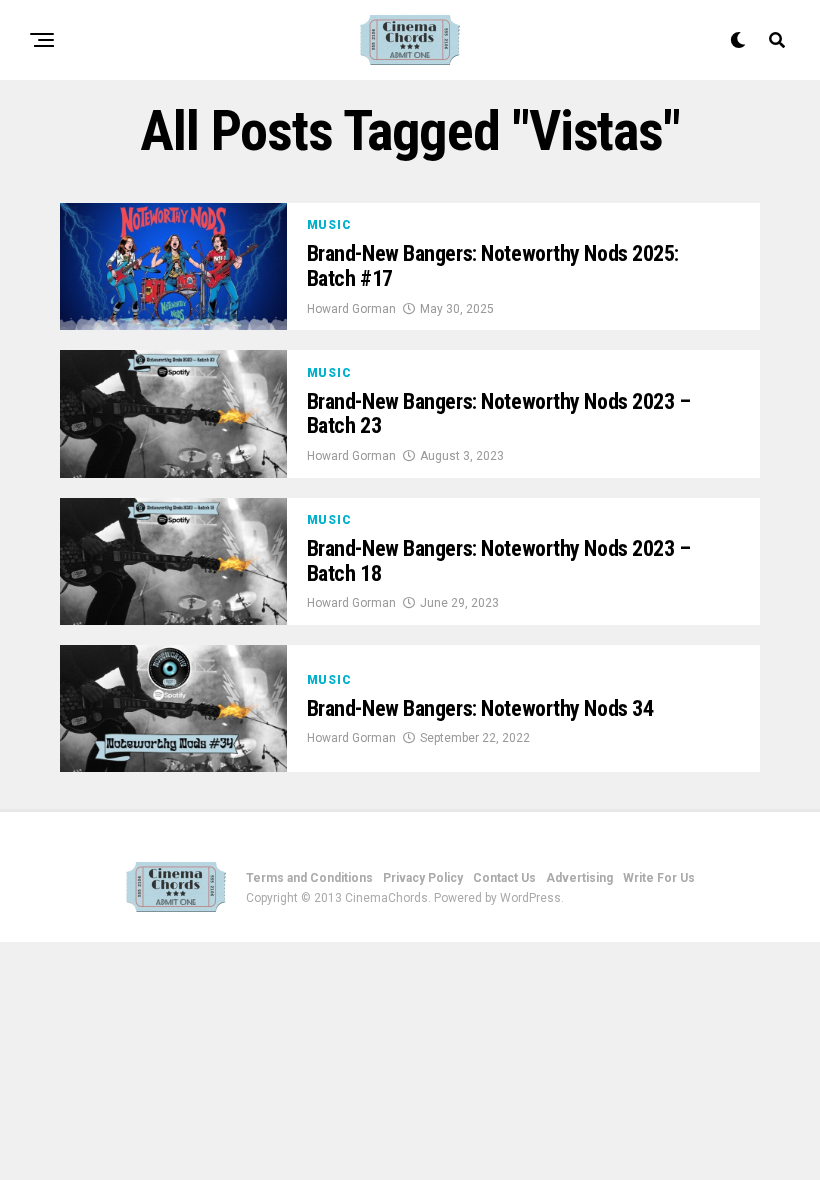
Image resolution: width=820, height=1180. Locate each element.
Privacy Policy (423, 878)
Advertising (579, 878)
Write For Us (659, 878)
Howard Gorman (351, 309)
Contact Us (504, 878)
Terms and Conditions (309, 878)
